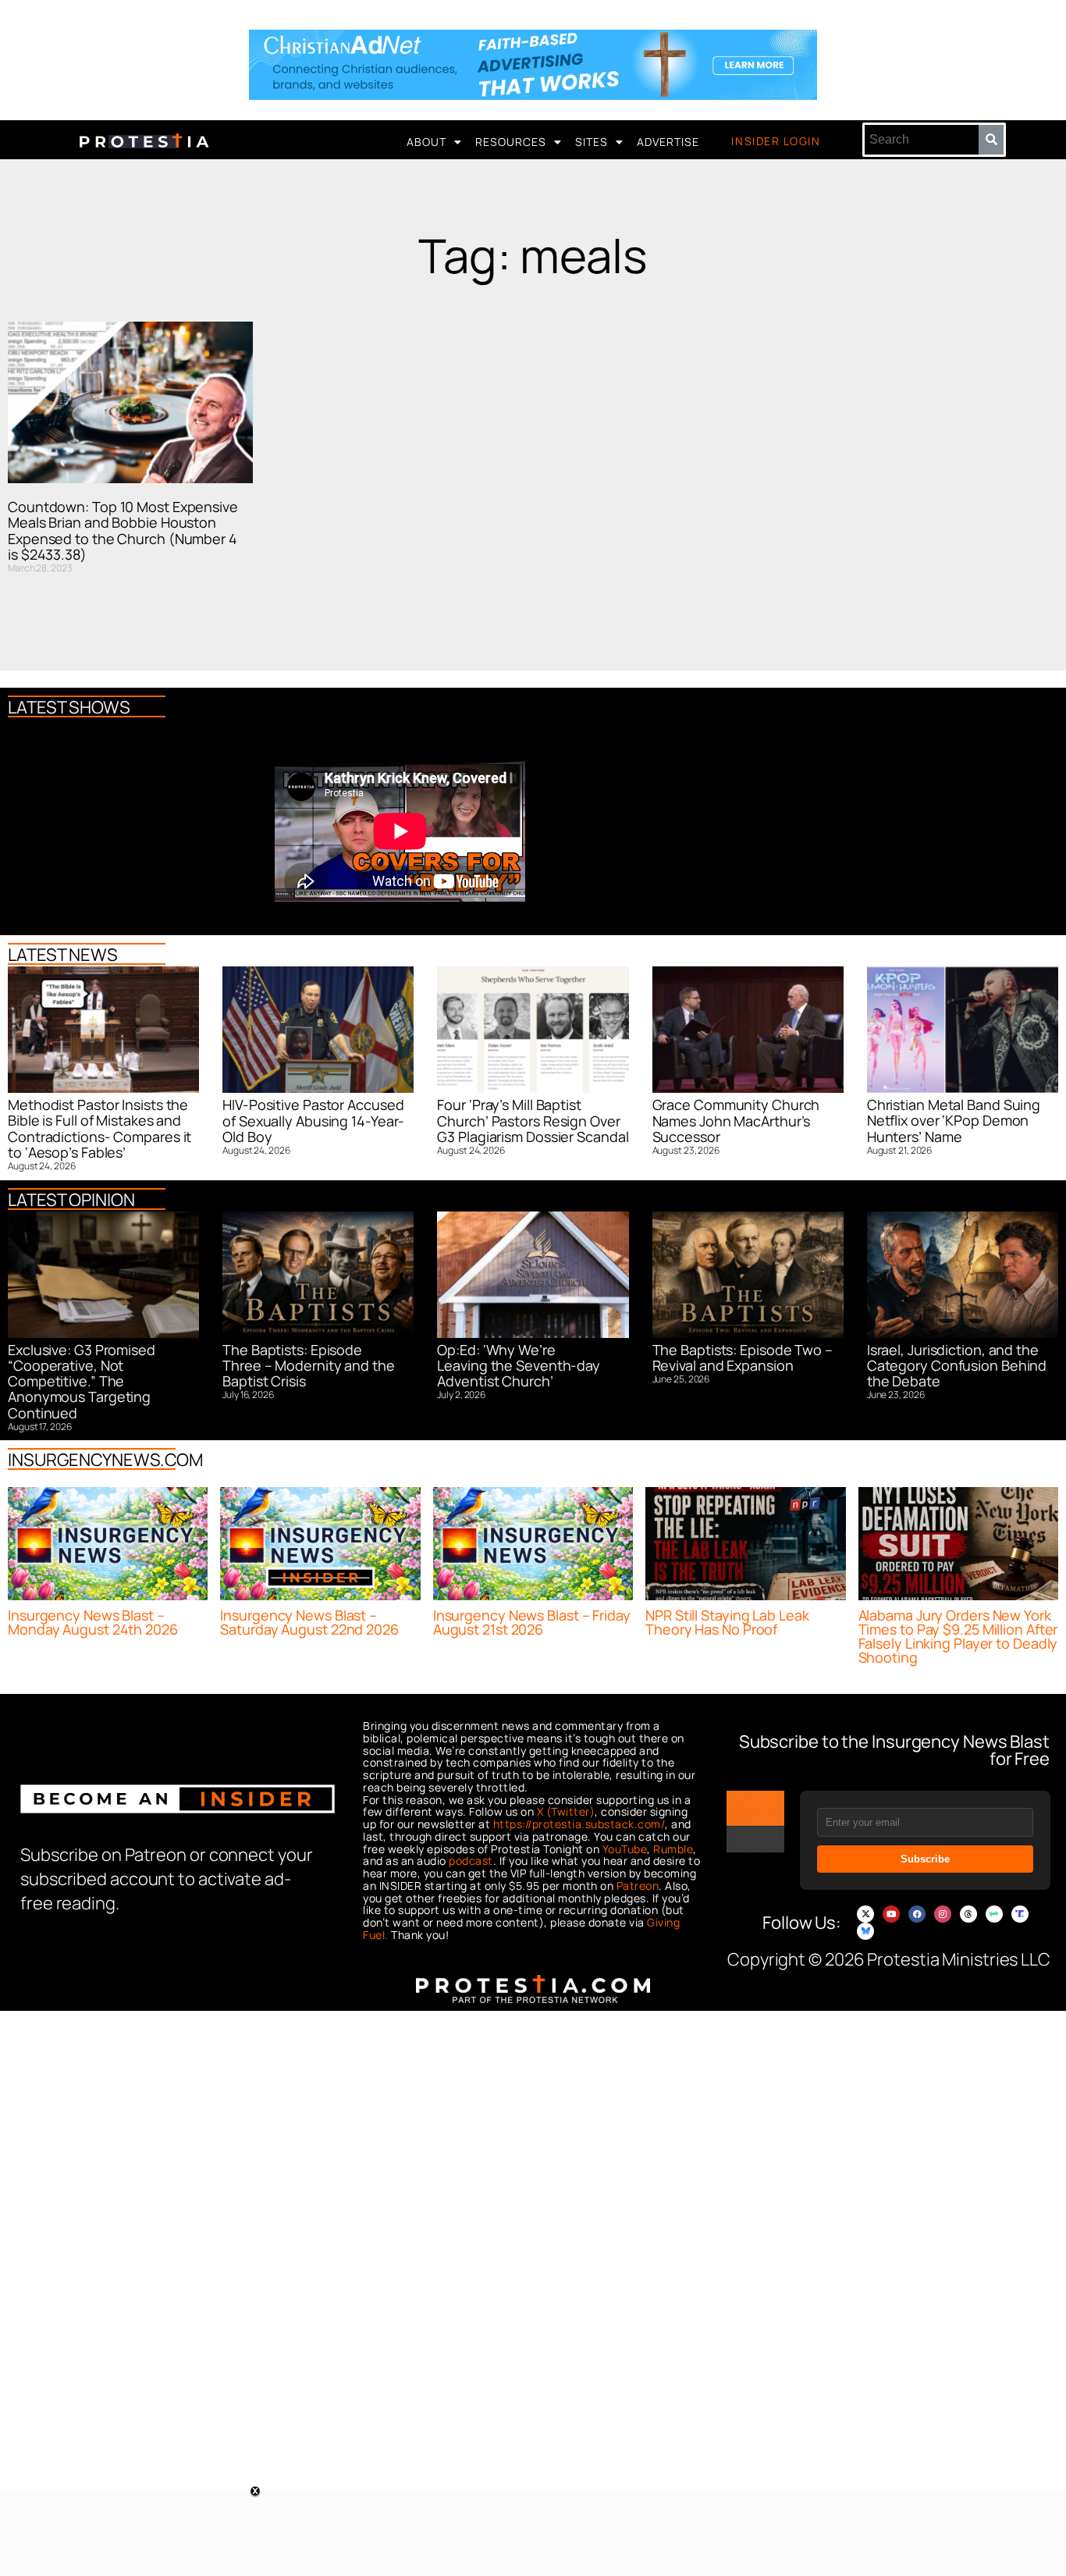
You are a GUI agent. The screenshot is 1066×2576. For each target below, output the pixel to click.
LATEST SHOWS (69, 707)
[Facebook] (917, 1914)
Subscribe (925, 1859)
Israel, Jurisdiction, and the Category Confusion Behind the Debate (957, 1366)
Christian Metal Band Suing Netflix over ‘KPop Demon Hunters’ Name (954, 1121)
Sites (592, 142)
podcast (471, 1861)
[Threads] (968, 1914)
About (426, 142)
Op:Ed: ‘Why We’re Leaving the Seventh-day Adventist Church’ (519, 1366)
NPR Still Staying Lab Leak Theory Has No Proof (727, 1622)
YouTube (625, 1849)
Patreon (638, 1886)
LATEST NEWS (63, 955)
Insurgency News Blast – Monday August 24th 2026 (93, 1622)
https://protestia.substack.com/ (579, 1824)
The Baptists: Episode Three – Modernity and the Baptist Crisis (309, 1366)
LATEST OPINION (71, 1200)
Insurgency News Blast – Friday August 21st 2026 (532, 1622)
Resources (511, 142)
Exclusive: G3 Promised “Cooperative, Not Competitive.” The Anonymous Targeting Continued (82, 1381)
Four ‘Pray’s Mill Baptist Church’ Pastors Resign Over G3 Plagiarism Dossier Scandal (533, 1121)
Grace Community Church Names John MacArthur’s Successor (736, 1121)
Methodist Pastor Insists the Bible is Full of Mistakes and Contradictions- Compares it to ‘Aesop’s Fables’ (99, 1128)
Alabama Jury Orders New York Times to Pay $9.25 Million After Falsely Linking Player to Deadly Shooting (958, 1636)
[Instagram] (943, 1914)
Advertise (668, 142)
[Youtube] (891, 1914)
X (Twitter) (566, 1811)
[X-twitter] (865, 1914)
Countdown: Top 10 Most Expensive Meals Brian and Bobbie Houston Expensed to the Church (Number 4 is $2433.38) (123, 530)
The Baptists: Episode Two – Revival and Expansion (743, 1357)
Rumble (673, 1849)
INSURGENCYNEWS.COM (105, 1460)
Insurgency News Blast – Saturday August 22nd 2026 (309, 1622)
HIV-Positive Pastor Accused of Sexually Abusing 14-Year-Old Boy (313, 1121)
